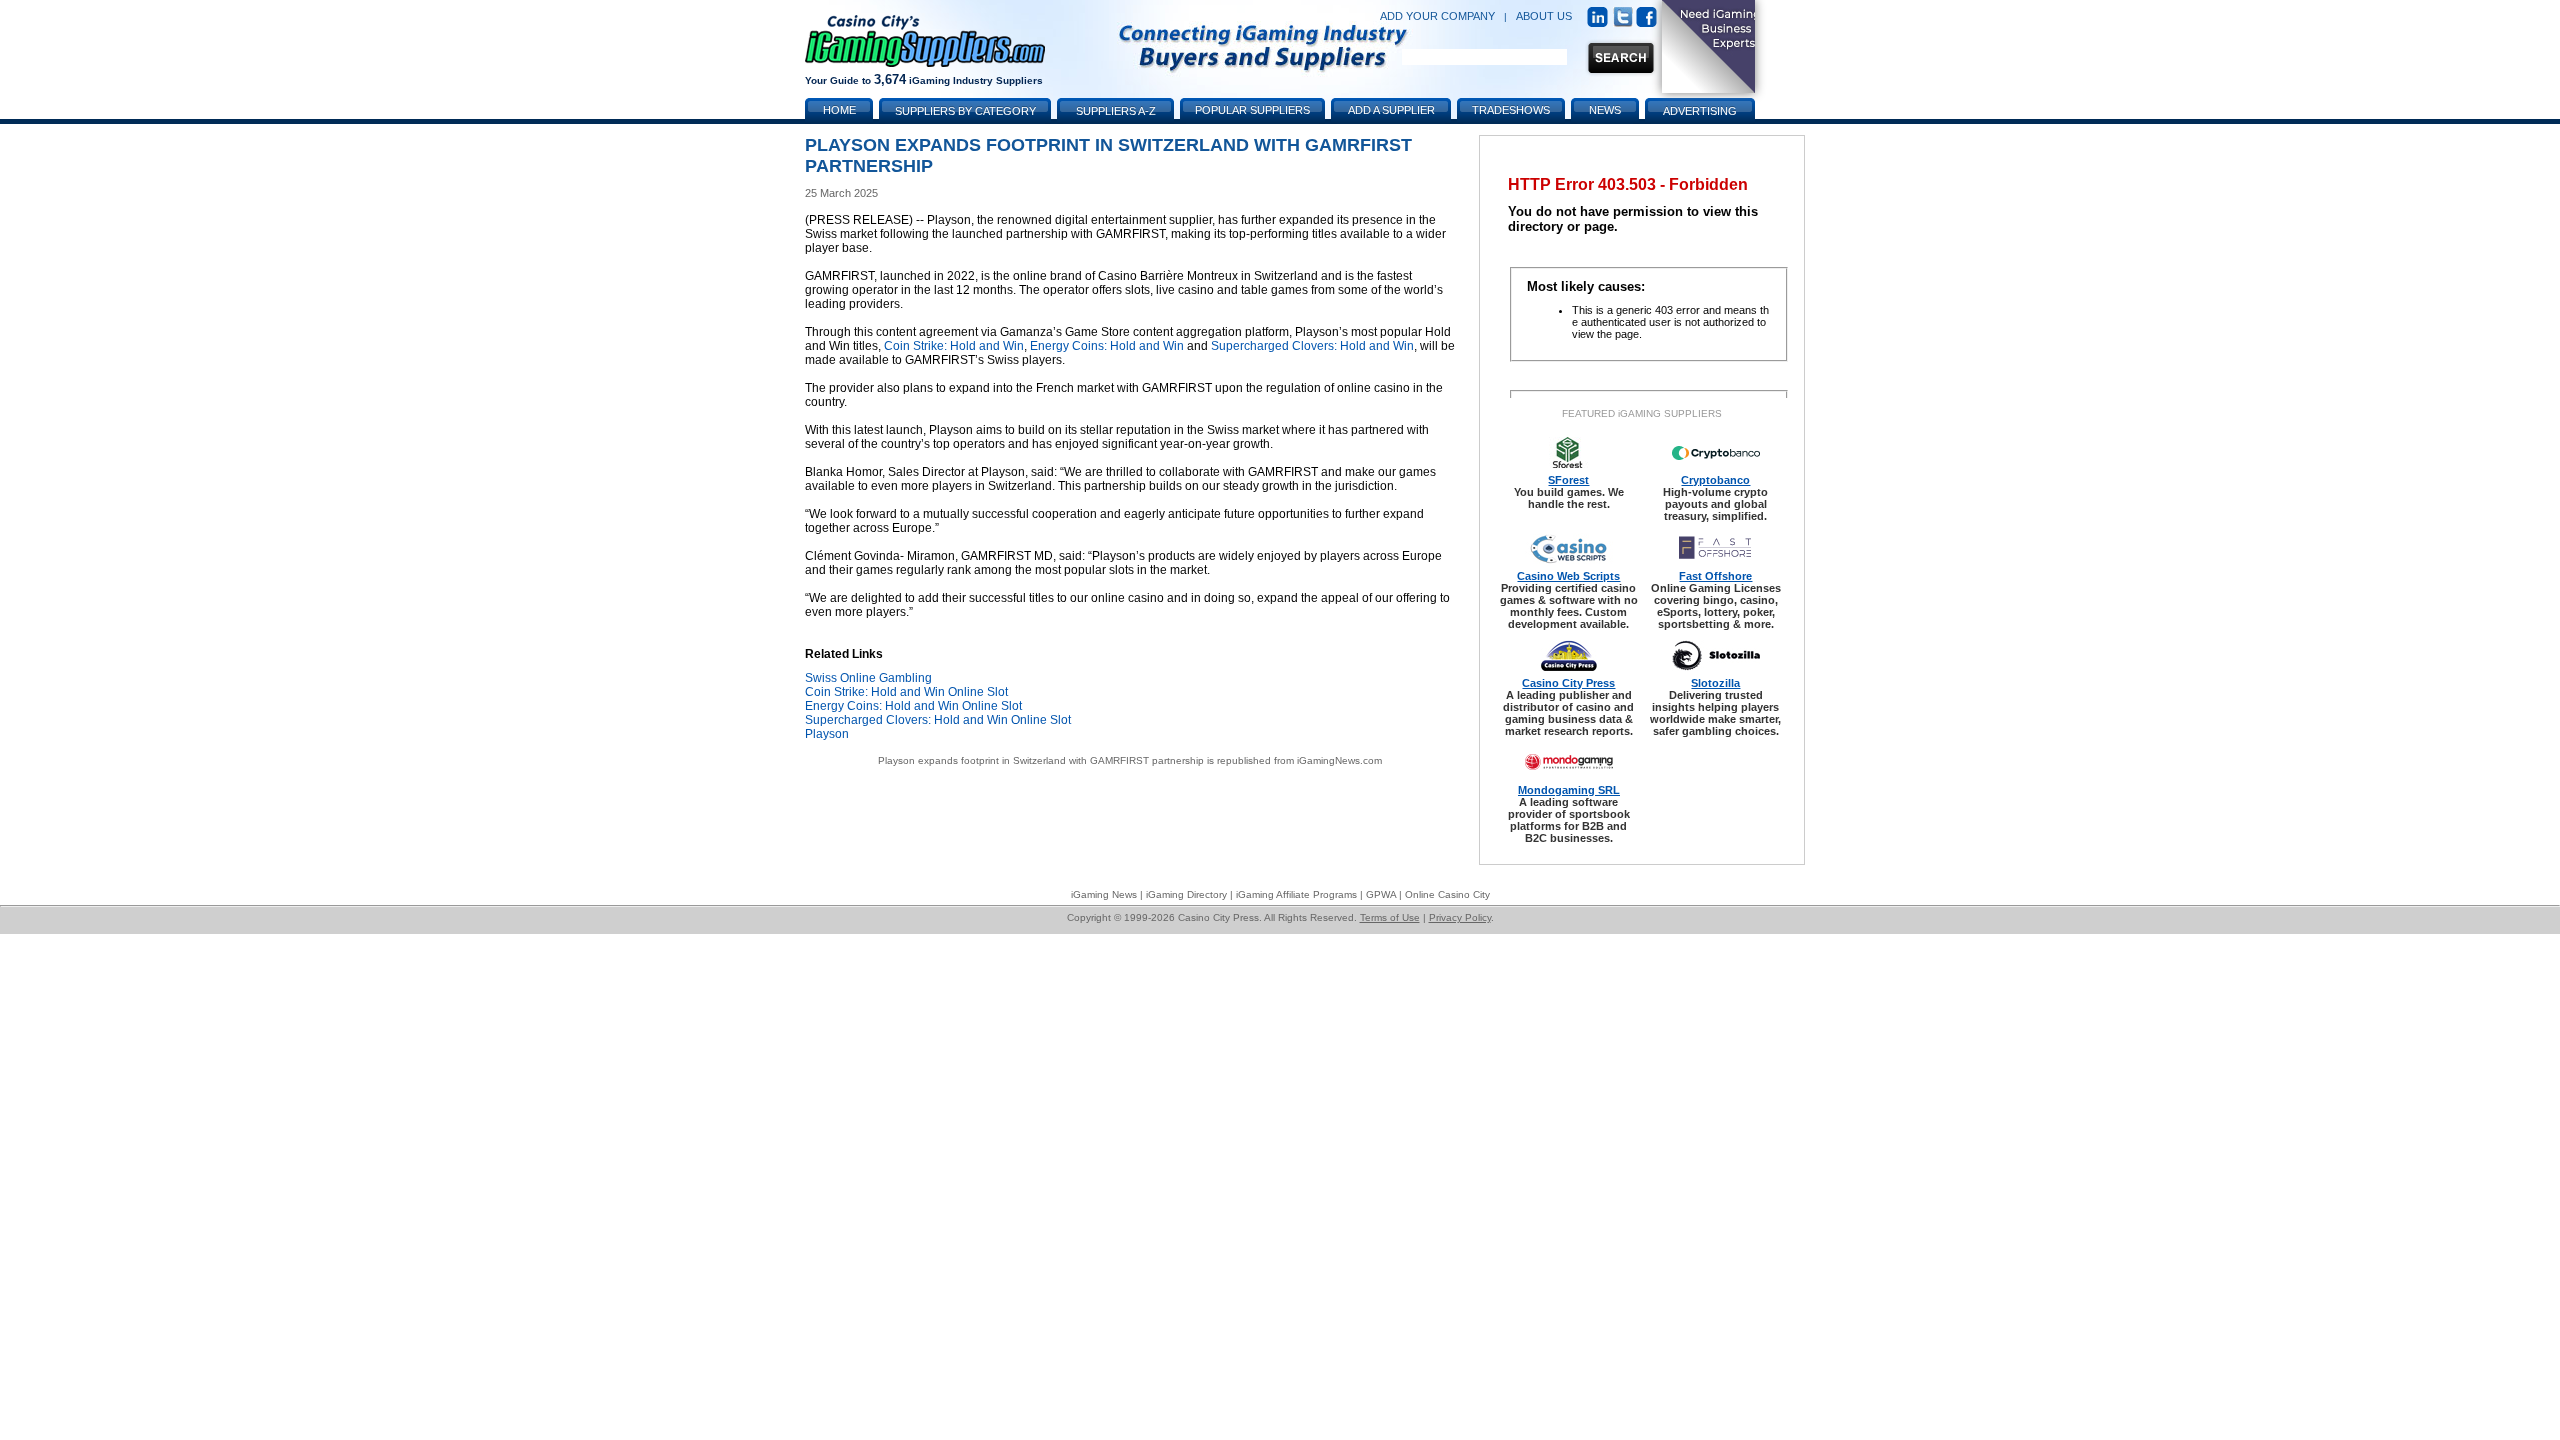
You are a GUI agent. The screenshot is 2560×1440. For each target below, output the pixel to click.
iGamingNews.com (1339, 760)
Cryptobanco (1715, 480)
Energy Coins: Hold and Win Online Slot (913, 706)
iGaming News (1104, 894)
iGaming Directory (1186, 894)
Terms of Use (1390, 917)
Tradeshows (1511, 110)
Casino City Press (1568, 683)
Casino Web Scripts (1568, 576)
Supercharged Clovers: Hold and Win (1312, 346)
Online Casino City (1447, 894)
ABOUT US (1544, 16)
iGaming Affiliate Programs (1296, 894)
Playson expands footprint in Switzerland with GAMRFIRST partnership (1041, 760)
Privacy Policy (1460, 917)
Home (839, 110)
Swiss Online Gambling (868, 678)
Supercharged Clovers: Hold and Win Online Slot (938, 720)
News (1605, 110)
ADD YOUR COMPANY (1437, 16)
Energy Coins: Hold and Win (1107, 346)
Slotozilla (1715, 683)
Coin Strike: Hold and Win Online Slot (906, 692)
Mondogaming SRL (1569, 790)
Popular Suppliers (1252, 110)
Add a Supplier (1391, 110)
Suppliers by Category (965, 111)
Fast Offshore (1715, 576)
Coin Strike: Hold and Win (954, 346)
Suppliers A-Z (1116, 111)
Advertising (1700, 111)
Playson (827, 734)
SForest (1568, 480)
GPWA (1381, 894)
